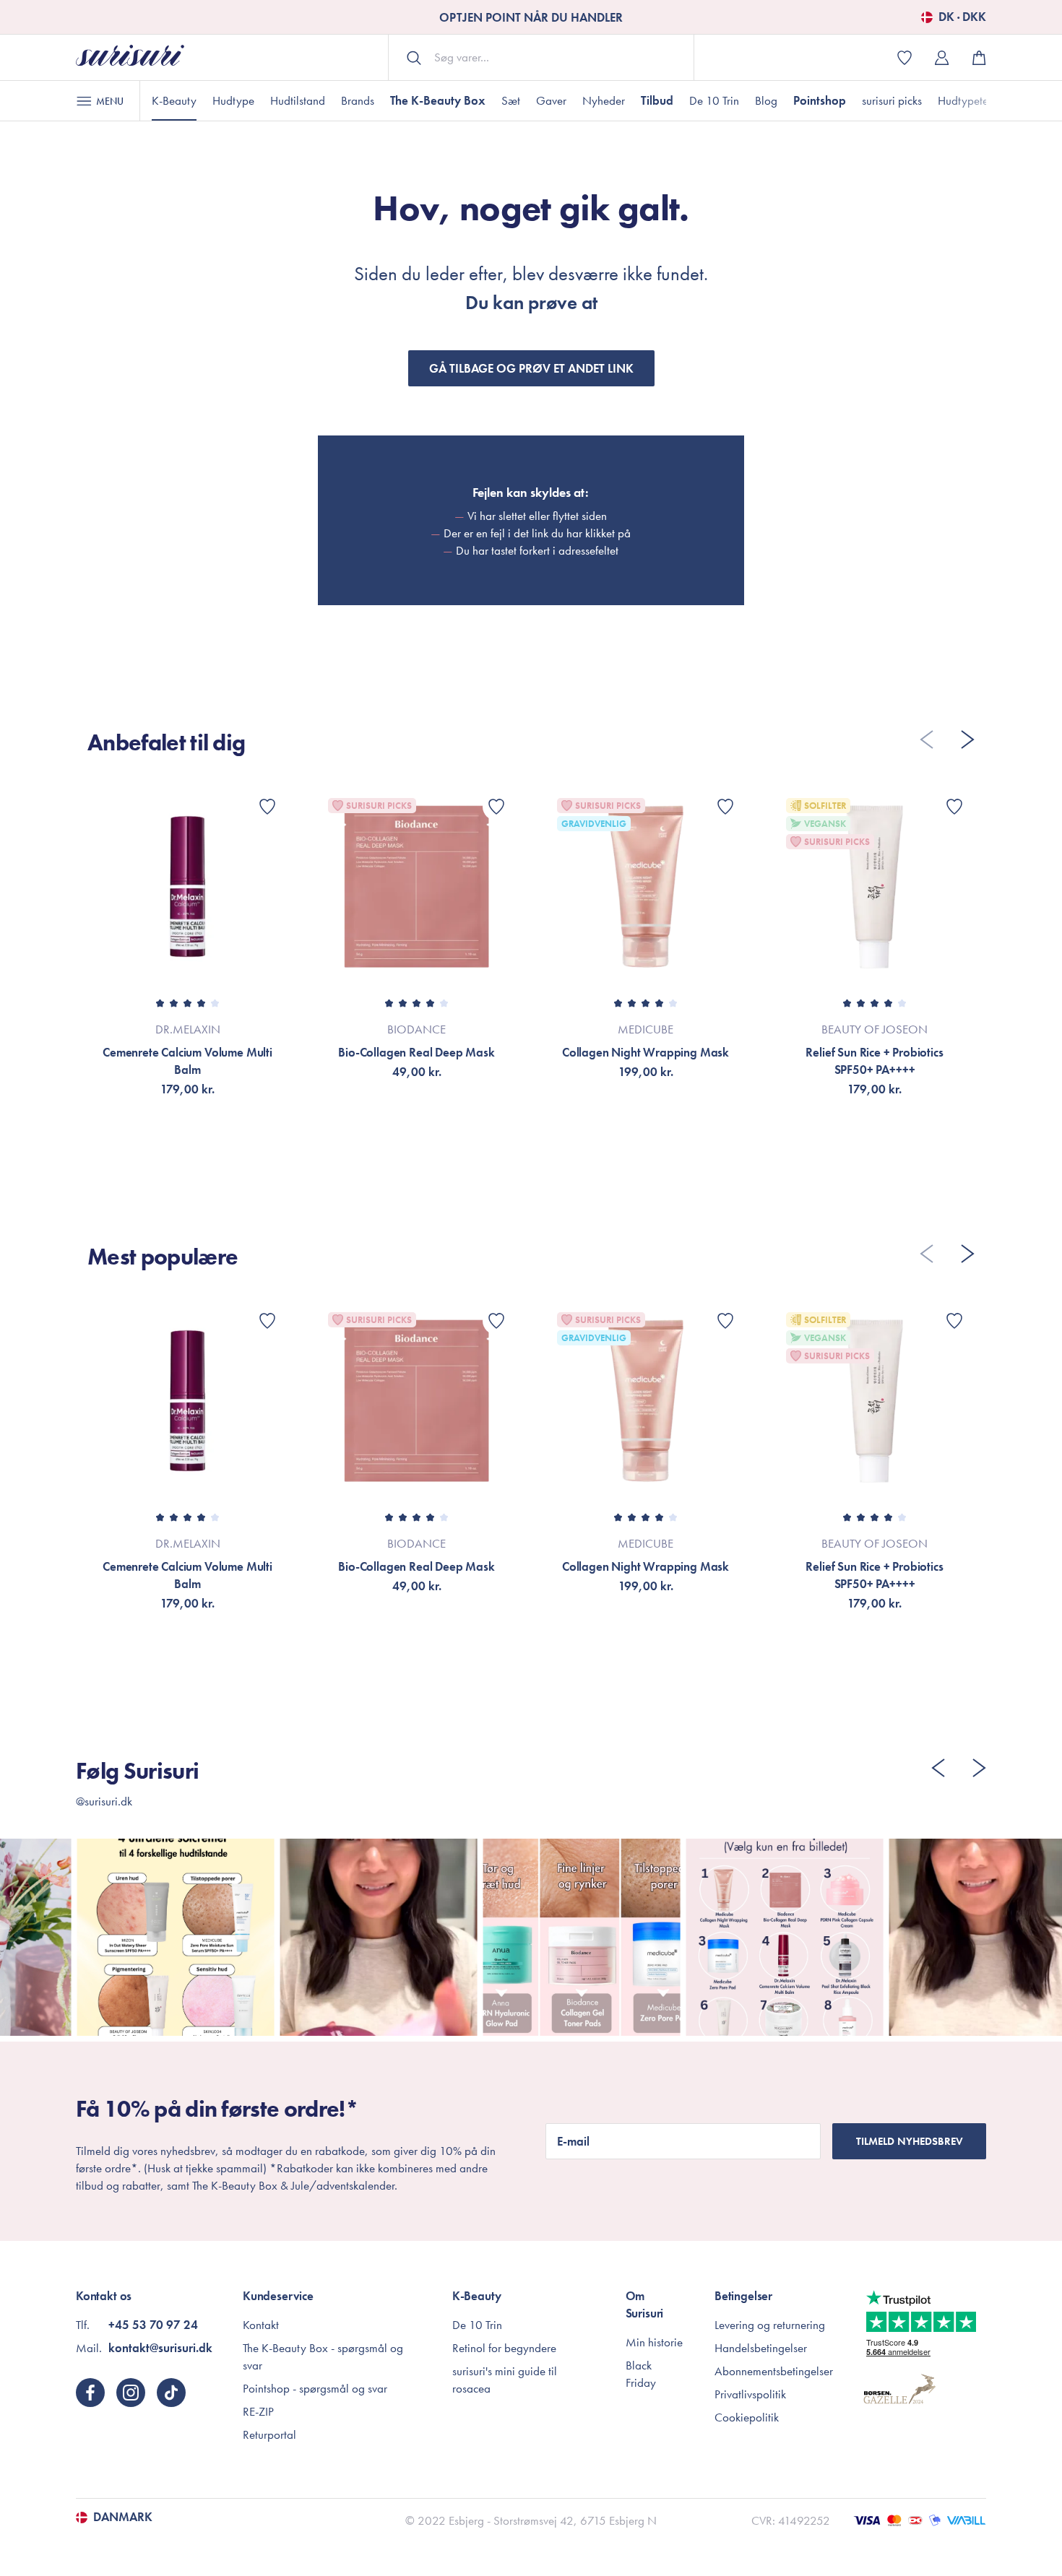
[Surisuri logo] (130, 57)
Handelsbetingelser (761, 2348)
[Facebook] (90, 2393)
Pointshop (820, 100)
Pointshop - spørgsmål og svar (315, 2388)
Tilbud (657, 100)
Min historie (654, 2342)
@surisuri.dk (104, 1801)
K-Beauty (174, 100)
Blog (766, 100)
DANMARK (123, 2518)
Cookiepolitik (747, 2417)
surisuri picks (892, 100)
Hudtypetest (967, 100)
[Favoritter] (267, 807)
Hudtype (233, 100)
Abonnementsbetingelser (774, 2371)
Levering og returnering (770, 2325)
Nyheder (604, 100)
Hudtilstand (298, 100)
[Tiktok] (171, 2393)
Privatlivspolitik (750, 2394)
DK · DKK (962, 17)
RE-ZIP (258, 2411)
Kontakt (261, 2325)
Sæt (511, 100)
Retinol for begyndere (504, 2348)
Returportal (269, 2434)
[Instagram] (131, 2393)
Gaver (551, 100)
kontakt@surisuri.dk (160, 2348)
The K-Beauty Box (438, 100)
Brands (358, 100)
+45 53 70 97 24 (153, 2325)
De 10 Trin (714, 100)
